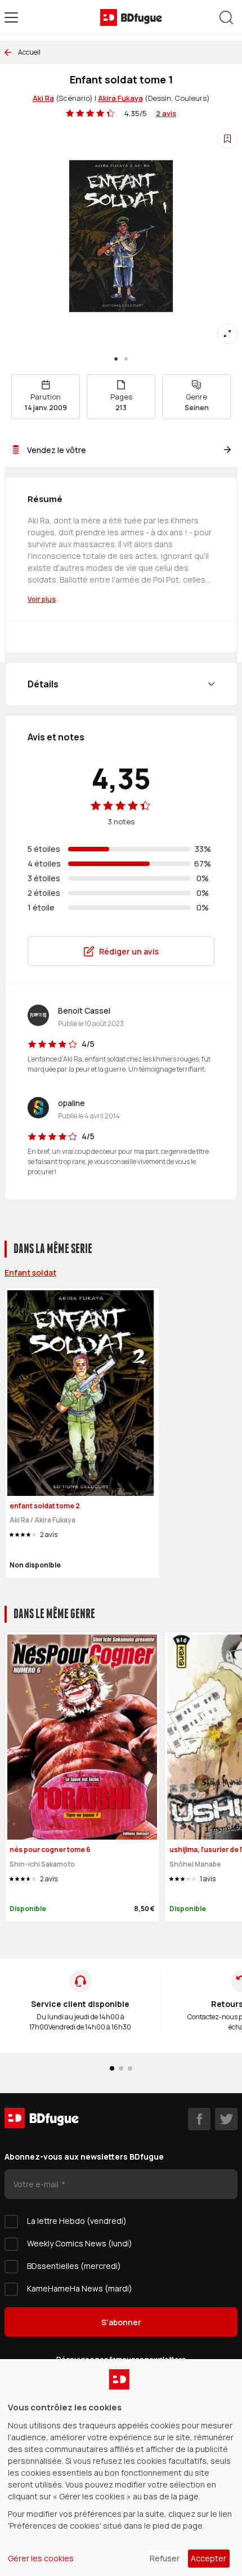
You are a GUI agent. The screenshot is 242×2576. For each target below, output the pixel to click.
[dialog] (121, 2468)
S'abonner (121, 2322)
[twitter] (226, 2119)
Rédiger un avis (129, 951)
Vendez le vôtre (57, 450)
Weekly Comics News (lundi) (80, 2243)
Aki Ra (43, 98)
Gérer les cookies (41, 2558)
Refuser (165, 2558)
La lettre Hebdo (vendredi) (77, 2221)
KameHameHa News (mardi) (80, 2288)
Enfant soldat (30, 1273)
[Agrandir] (227, 334)
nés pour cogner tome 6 (50, 1849)
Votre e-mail (37, 2184)
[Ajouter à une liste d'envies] (227, 139)
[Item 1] (126, 359)
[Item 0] (116, 359)
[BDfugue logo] (131, 17)
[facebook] (199, 2119)
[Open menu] (11, 17)
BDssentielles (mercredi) (74, 2266)
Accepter (209, 2558)
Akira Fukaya (120, 98)
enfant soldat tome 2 (45, 1506)
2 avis (166, 113)
